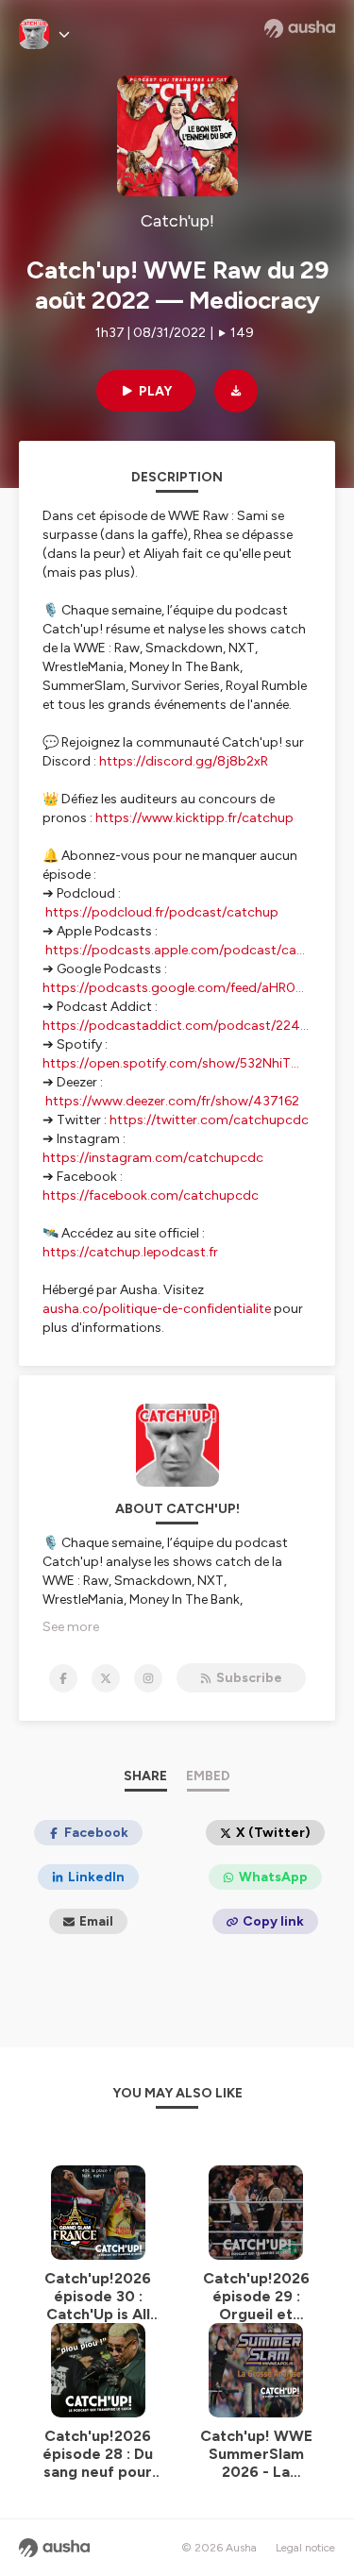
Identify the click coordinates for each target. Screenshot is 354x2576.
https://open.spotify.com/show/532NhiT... (171, 1063)
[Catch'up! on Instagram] (148, 1678)
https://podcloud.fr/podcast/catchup (162, 912)
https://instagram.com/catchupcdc (153, 1158)
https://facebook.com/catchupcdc (151, 1195)
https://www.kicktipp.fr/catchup (194, 818)
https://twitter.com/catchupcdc (209, 1120)
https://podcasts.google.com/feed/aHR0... (173, 988)
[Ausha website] (300, 28)
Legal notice (305, 2548)
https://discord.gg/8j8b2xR (184, 761)
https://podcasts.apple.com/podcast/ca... (175, 950)
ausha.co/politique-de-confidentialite (157, 1309)
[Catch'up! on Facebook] (63, 1678)
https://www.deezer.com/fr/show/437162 (172, 1101)
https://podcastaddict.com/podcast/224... (176, 1026)
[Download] (236, 391)
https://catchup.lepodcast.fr (130, 1252)
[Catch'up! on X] (106, 1678)
